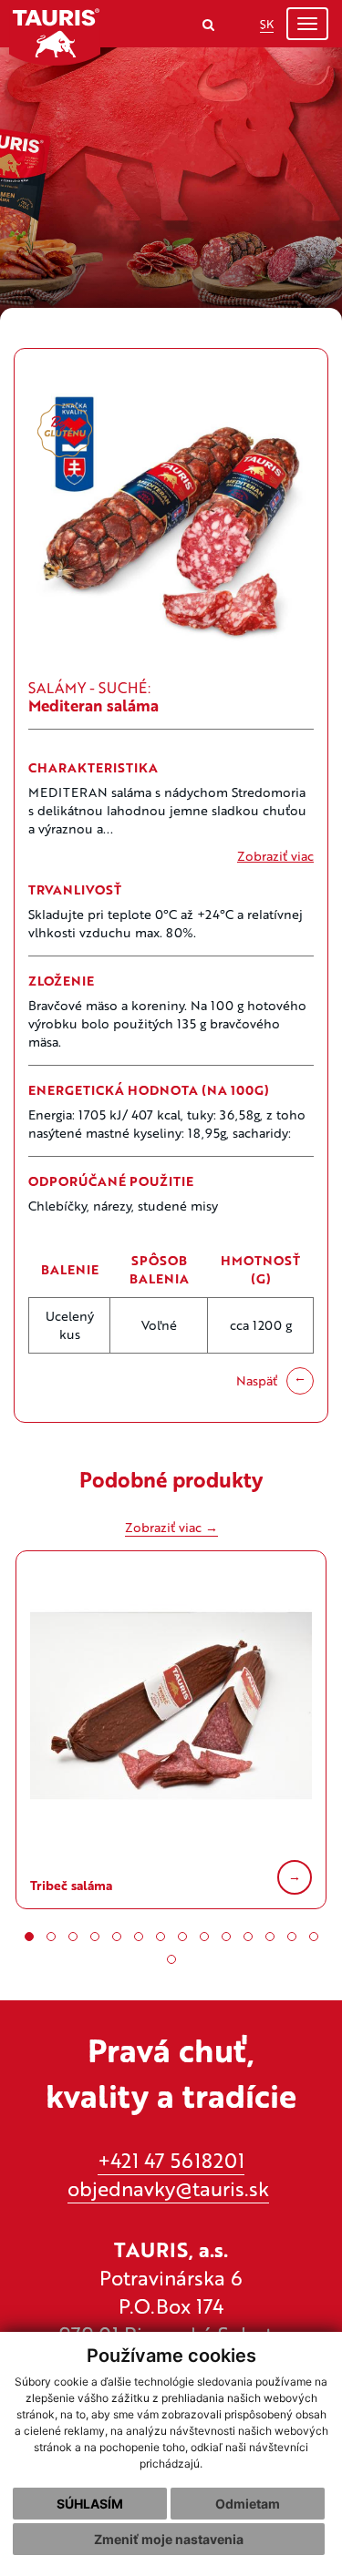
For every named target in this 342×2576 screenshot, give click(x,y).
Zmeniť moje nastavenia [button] (169, 2539)
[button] (29, 1937)
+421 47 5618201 (171, 2160)
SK (267, 24)
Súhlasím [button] (90, 2504)
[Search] (208, 24)
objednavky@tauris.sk (168, 2188)
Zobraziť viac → (171, 1527)
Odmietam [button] (248, 2504)
